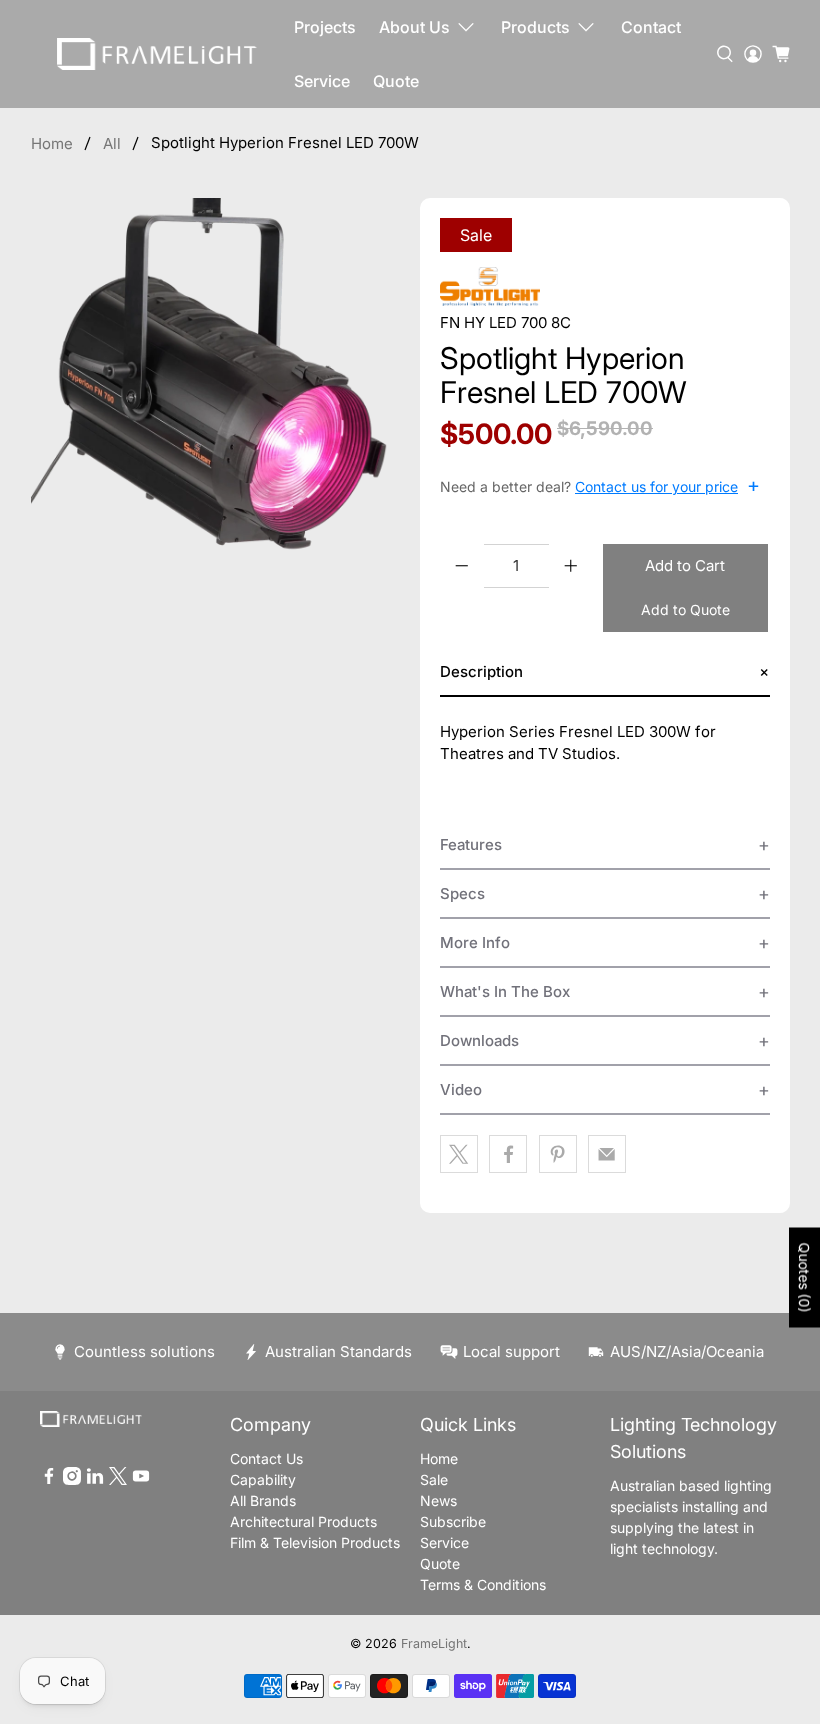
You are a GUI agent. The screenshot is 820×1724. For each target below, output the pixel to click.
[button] (605, 672)
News (438, 1500)
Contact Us (266, 1458)
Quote (396, 81)
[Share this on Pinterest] (558, 1154)
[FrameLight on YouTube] (141, 1479)
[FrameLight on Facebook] (49, 1479)
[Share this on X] (459, 1154)
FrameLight (434, 1643)
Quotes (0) (804, 1278)
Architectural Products (303, 1521)
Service (322, 81)
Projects (325, 27)
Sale (434, 1479)
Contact (651, 27)
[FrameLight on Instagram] (72, 1479)
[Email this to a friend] (607, 1154)
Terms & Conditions (483, 1584)
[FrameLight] (157, 54)
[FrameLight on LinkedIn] (95, 1479)
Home (52, 143)
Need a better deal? (600, 486)
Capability (263, 1479)
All (112, 143)
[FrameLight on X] (118, 1479)
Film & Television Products (315, 1542)
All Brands (263, 1500)
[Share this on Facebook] (508, 1154)
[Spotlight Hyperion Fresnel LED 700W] (216, 383)
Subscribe (453, 1521)
